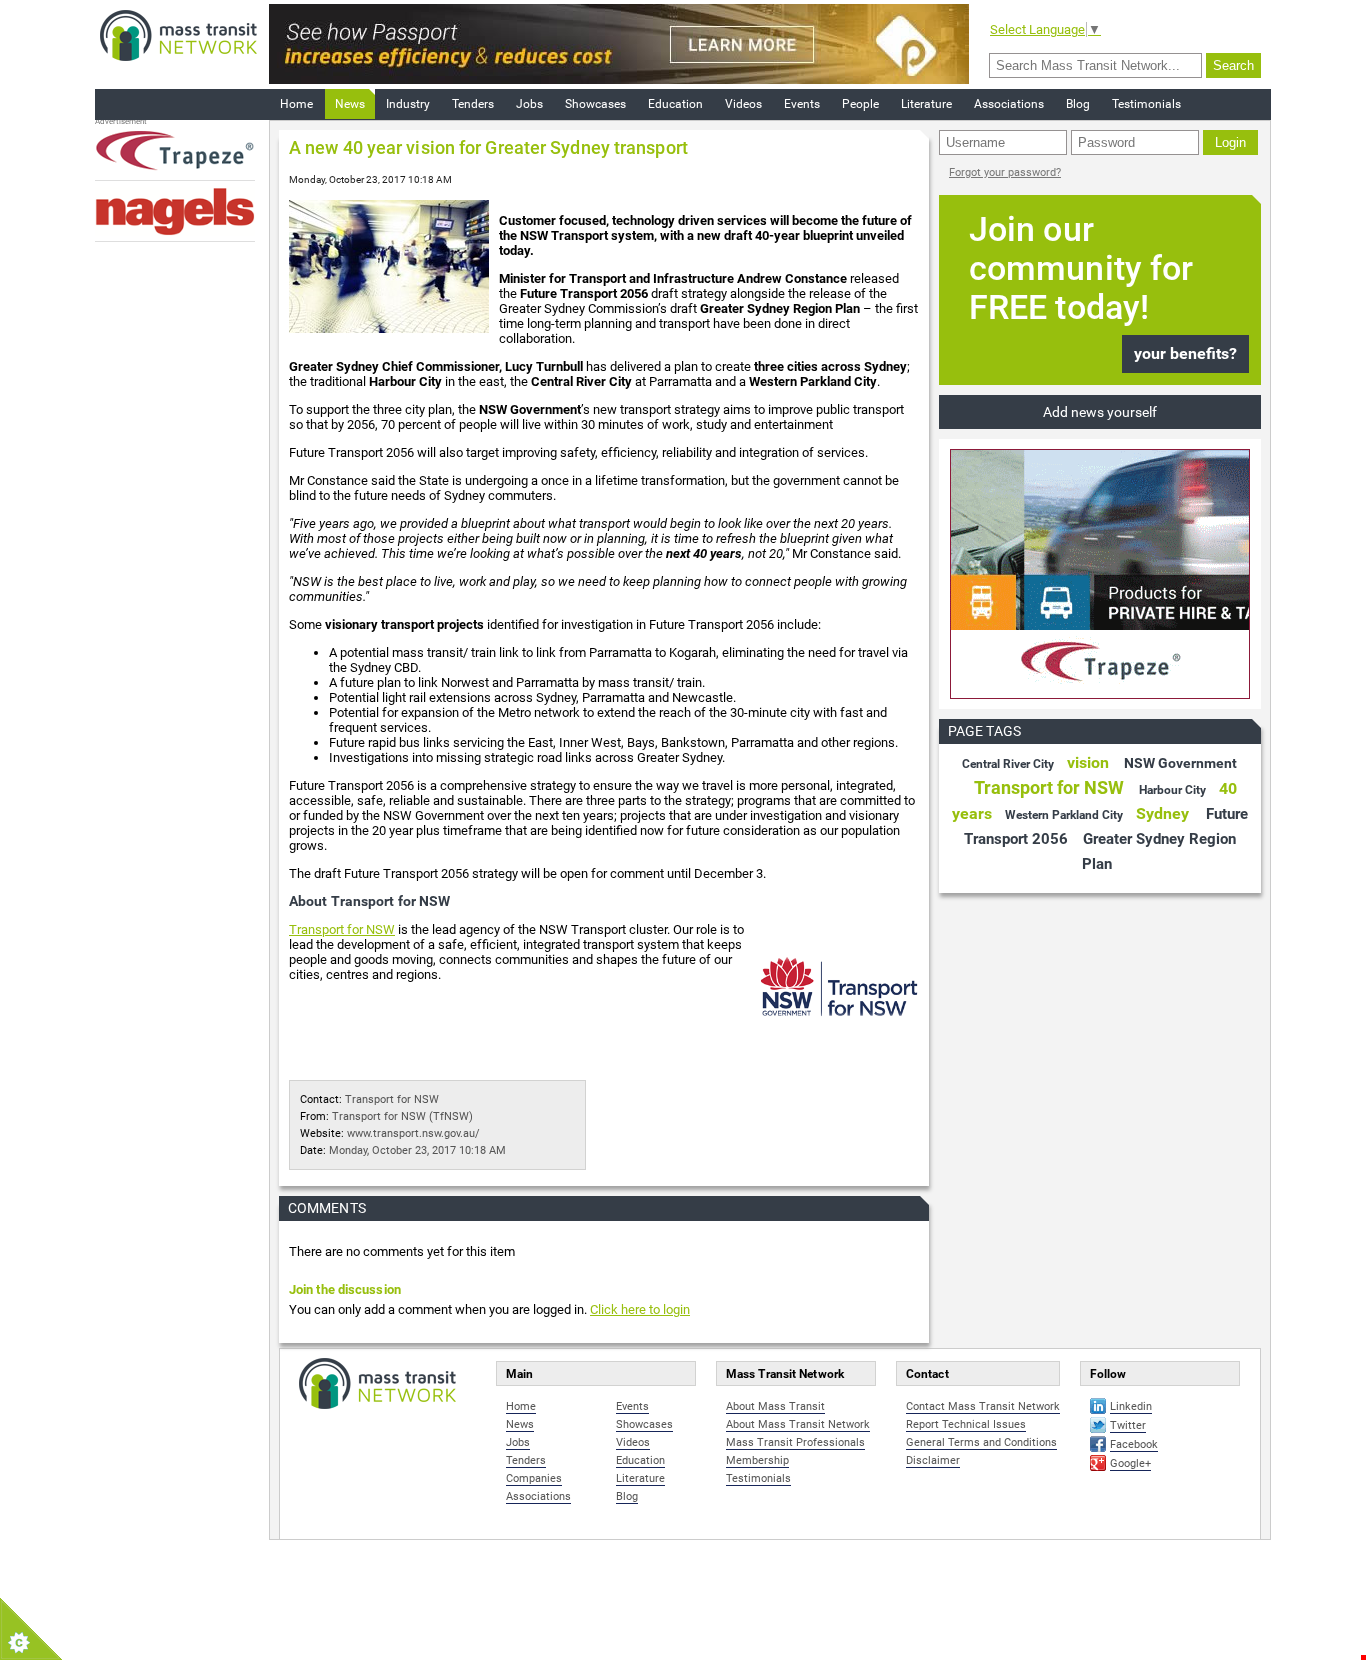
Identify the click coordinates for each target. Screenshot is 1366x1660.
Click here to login (640, 1309)
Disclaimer (933, 1460)
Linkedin (1131, 1406)
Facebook (1134, 1444)
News (350, 104)
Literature (926, 104)
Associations (1009, 104)
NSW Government (1180, 763)
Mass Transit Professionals (795, 1442)
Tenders (473, 104)
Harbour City (1172, 790)
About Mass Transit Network (798, 1424)
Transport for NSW (342, 929)
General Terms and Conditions (981, 1442)
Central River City (1008, 764)
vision (1088, 762)
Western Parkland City (1064, 815)
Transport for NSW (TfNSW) (402, 1116)
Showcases (595, 104)
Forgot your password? (1005, 172)
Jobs (529, 104)
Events (802, 104)
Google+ (1130, 1463)
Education (675, 104)
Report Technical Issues (966, 1424)
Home (296, 104)
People (860, 104)
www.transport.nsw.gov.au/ (413, 1133)
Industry (408, 104)
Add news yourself (1100, 412)
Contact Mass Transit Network (983, 1406)
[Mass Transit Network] (178, 34)
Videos (743, 104)
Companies (534, 1478)
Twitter (1128, 1425)
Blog (1078, 104)
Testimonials (1146, 104)
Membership (757, 1460)
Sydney (1162, 813)
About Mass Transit (775, 1406)
